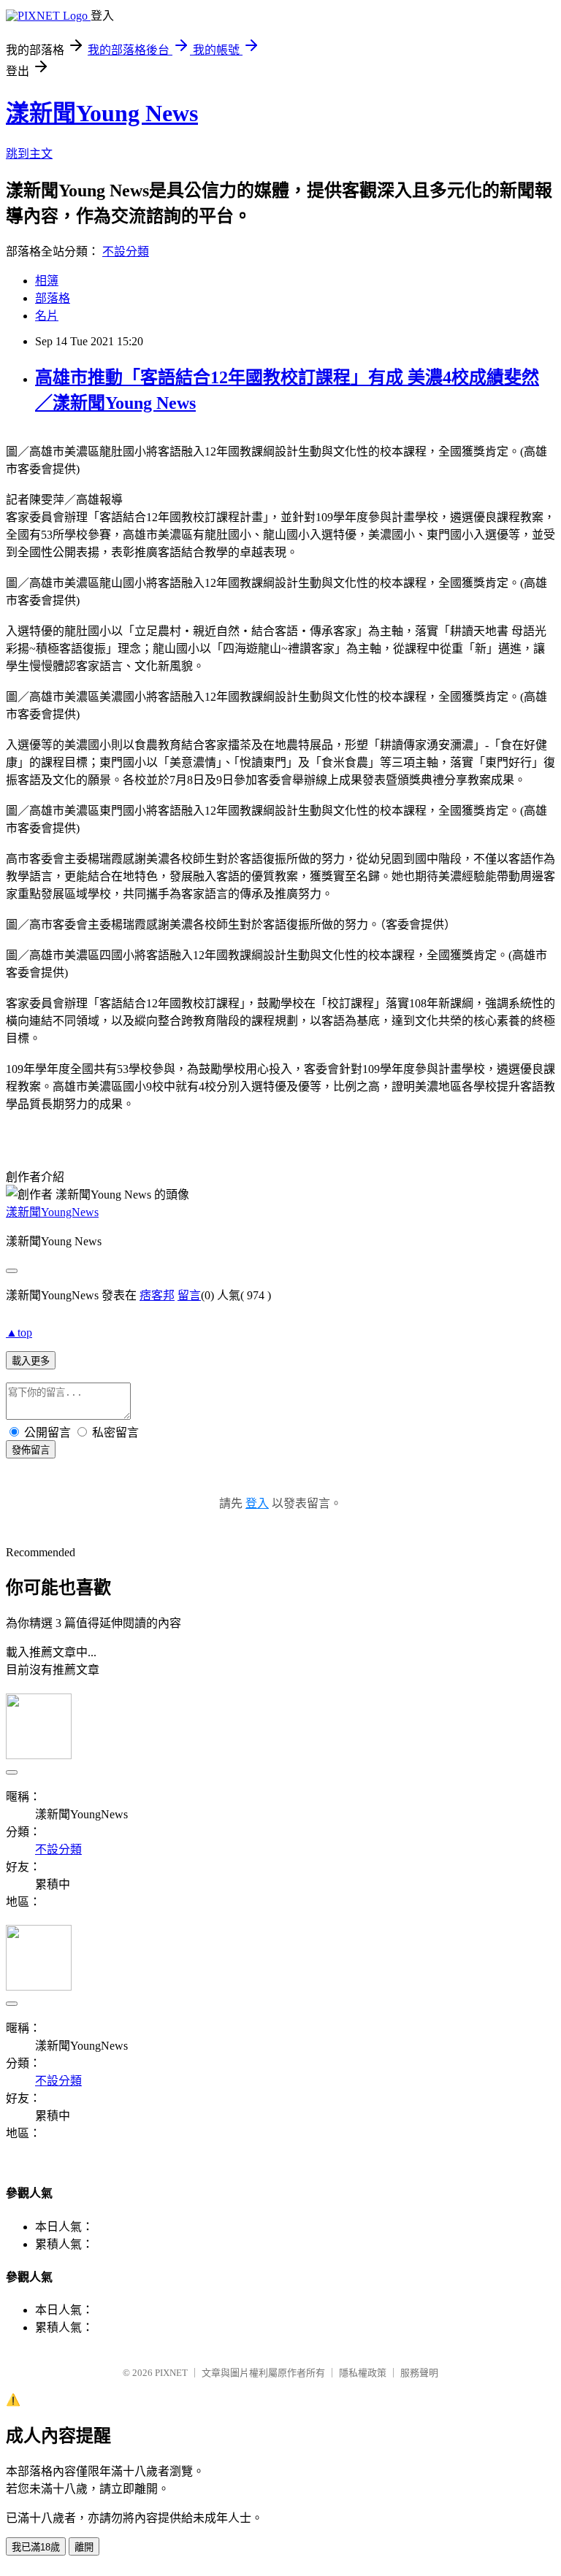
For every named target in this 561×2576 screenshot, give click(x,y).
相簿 (47, 281)
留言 (189, 1295)
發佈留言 (31, 1450)
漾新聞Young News (102, 113)
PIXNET (171, 2373)
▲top (19, 1333)
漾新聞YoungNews (52, 1212)
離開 (84, 2547)
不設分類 (126, 251)
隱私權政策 (363, 2373)
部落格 (53, 298)
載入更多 (31, 1361)
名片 (47, 316)
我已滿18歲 (36, 2547)
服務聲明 (419, 2373)
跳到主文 (29, 154)
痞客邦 (157, 1295)
